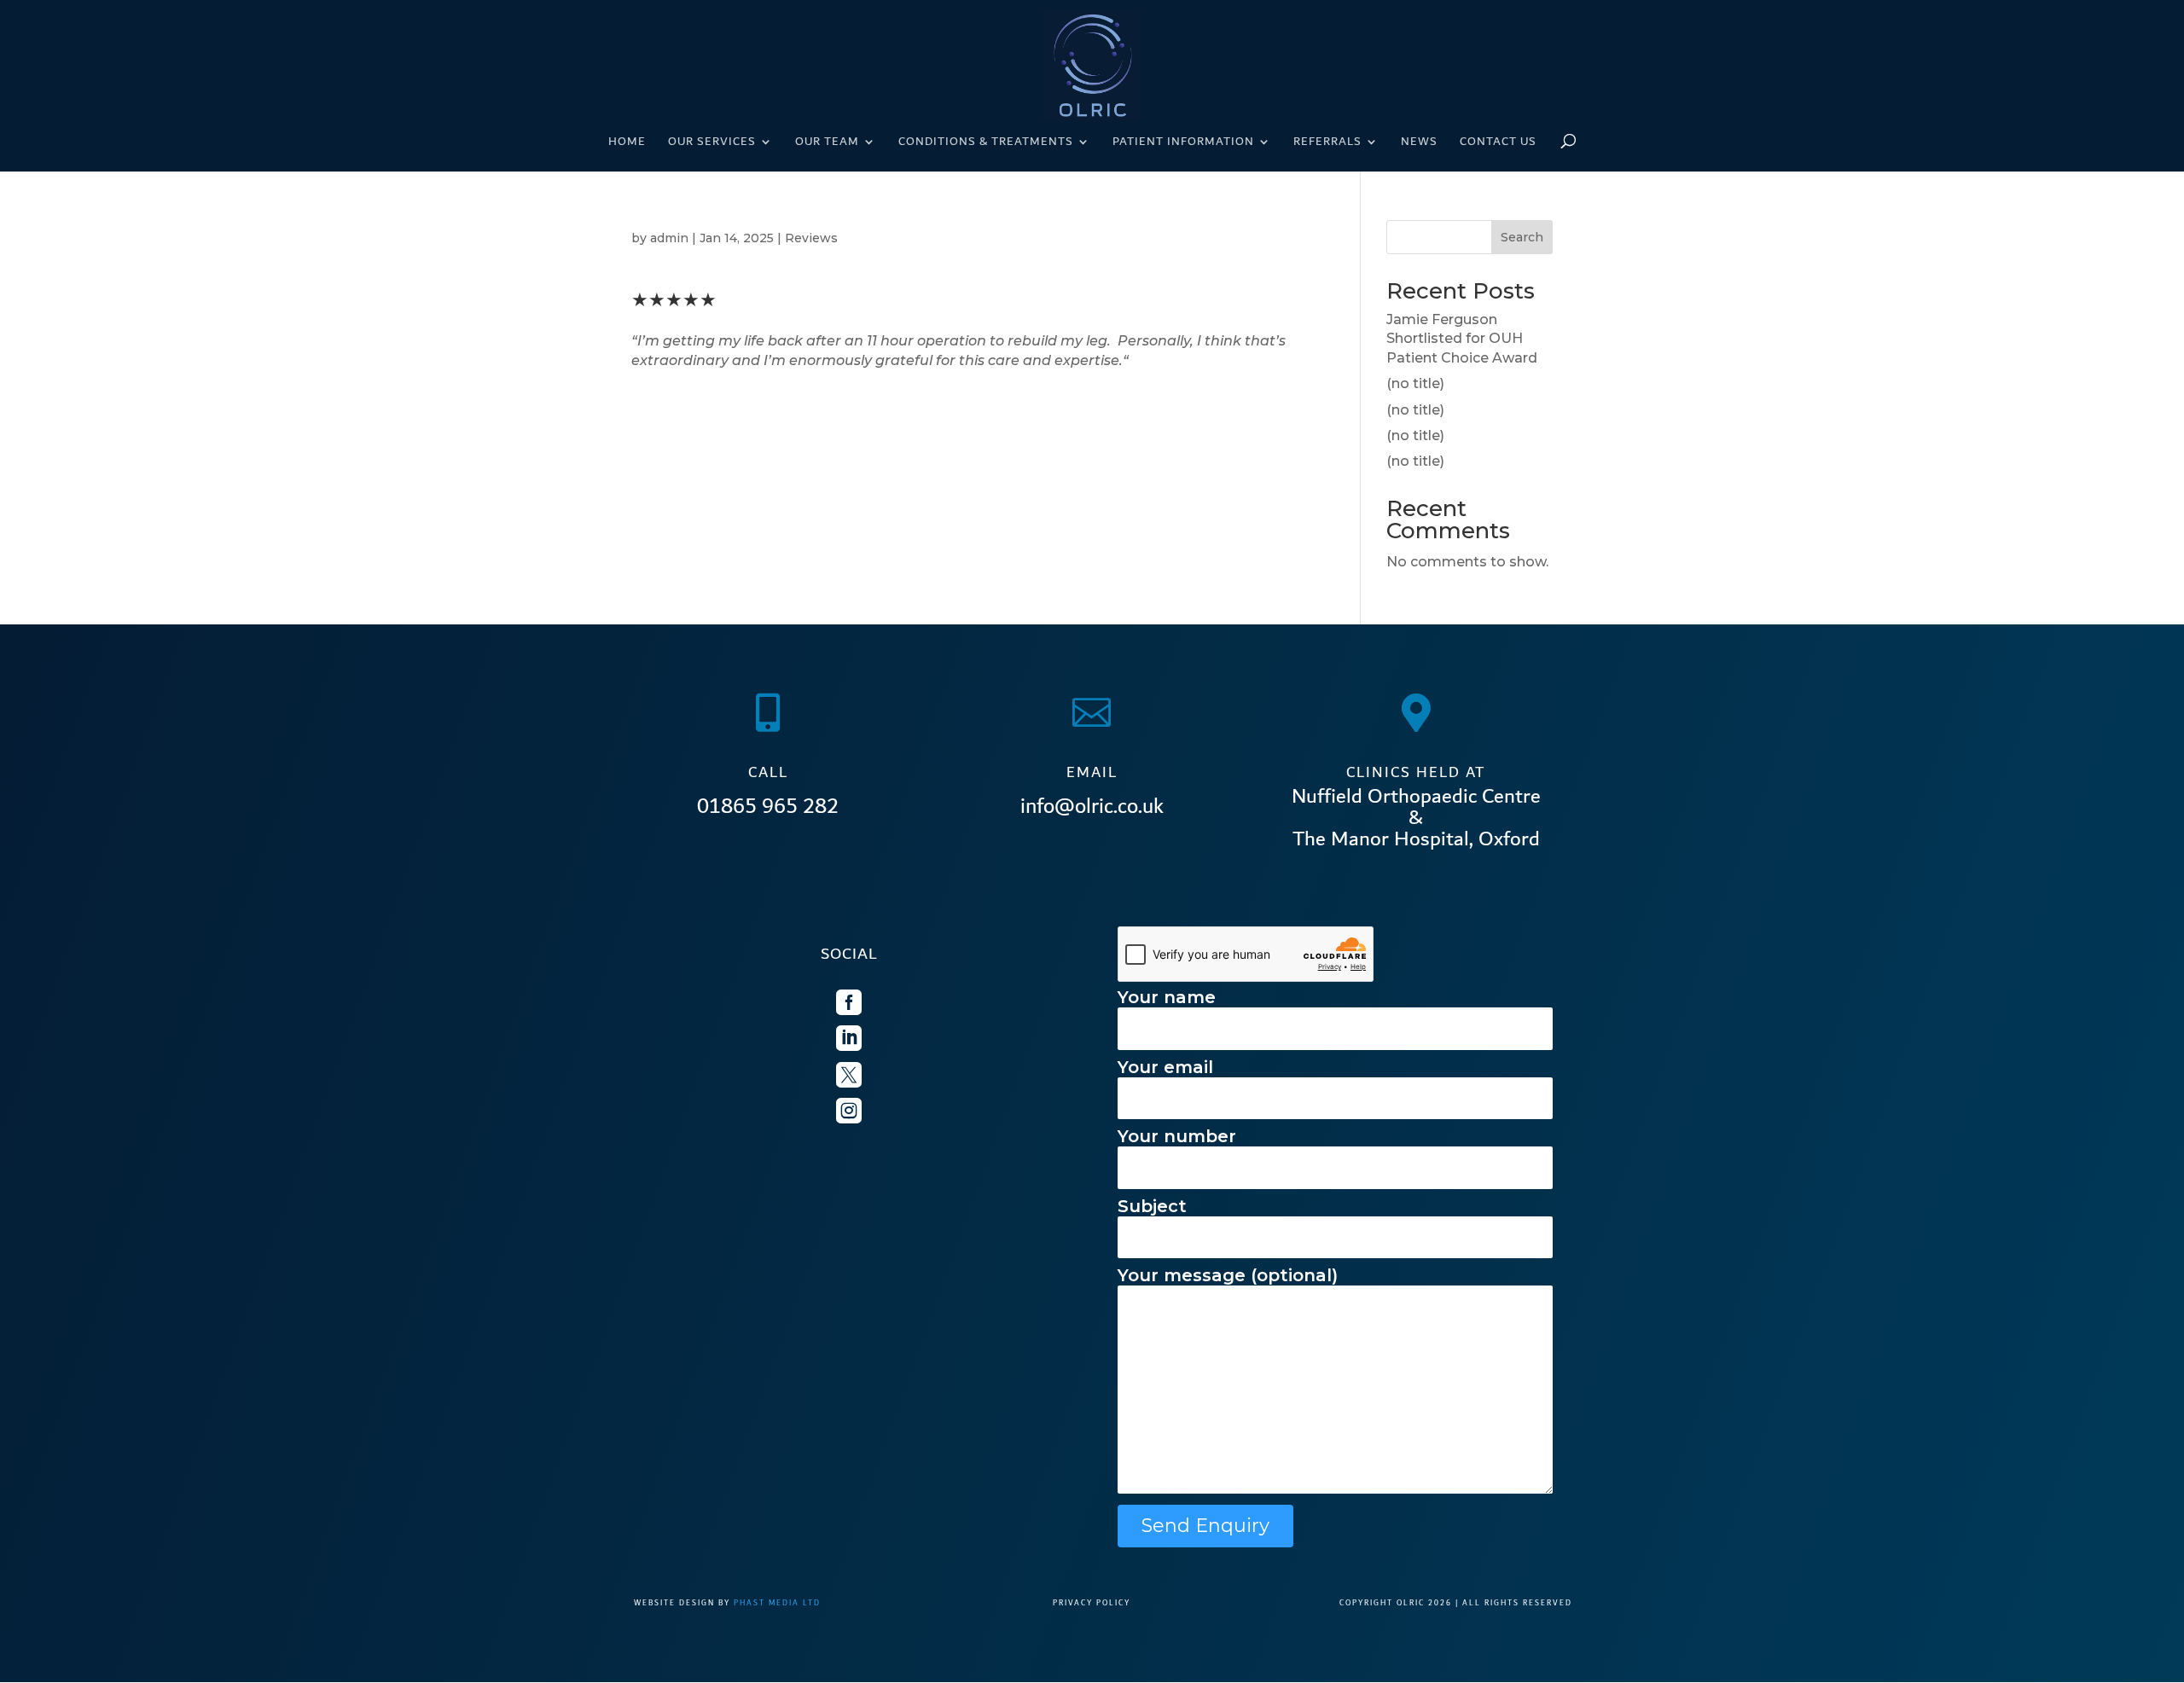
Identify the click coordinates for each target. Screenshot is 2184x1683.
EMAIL (1092, 772)
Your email (1165, 1067)
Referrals (1327, 143)
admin (669, 238)
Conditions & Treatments (986, 143)
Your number (1177, 1136)
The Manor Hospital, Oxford (1416, 839)
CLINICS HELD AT (1416, 772)
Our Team (827, 143)
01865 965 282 (768, 806)
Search (1522, 237)
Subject (1152, 1206)
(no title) (1415, 383)
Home (627, 143)
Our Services (712, 143)
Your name (1167, 997)
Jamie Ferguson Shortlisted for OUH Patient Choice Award (1462, 339)
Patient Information (1183, 143)
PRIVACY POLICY (1092, 1603)
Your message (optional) (1228, 1275)
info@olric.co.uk (1092, 806)
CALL (768, 772)
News (1419, 143)
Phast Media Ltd (777, 1603)
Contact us (1498, 143)
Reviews (811, 238)
